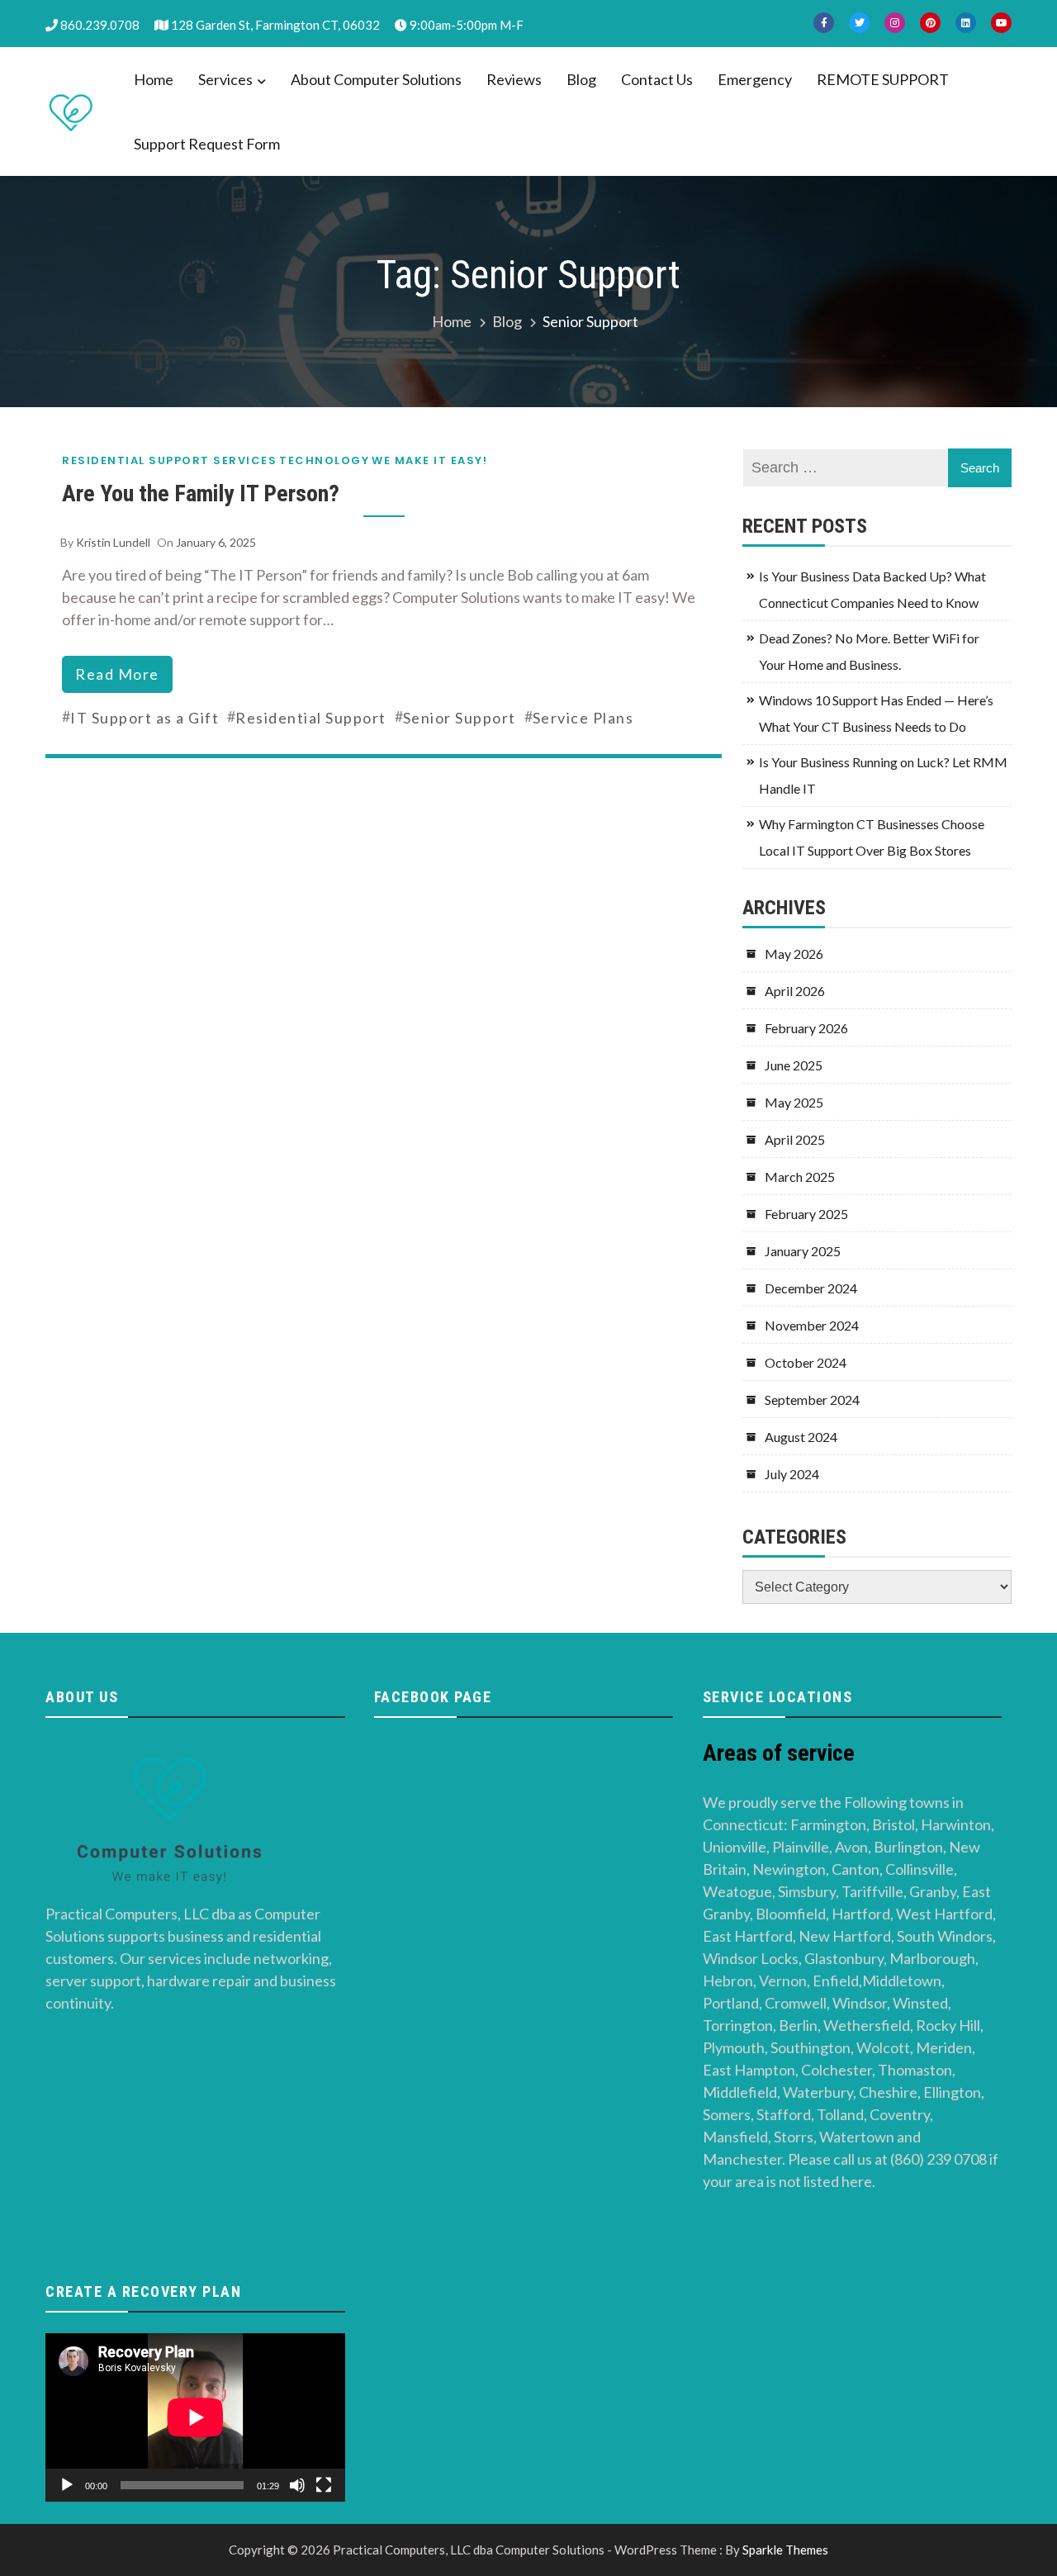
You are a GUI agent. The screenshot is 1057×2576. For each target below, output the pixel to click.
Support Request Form (207, 144)
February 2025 (806, 1214)
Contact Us (657, 79)
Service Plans (583, 718)
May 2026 (794, 954)
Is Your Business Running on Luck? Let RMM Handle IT (883, 775)
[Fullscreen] (324, 2485)
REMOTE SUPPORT (883, 79)
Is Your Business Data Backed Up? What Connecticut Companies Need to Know (872, 589)
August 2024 (801, 1437)
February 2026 (806, 1028)
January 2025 (803, 1251)
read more (117, 674)
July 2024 (792, 1474)
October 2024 (806, 1362)
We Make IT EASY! (429, 460)
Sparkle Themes (785, 2550)
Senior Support (460, 718)
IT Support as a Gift (145, 718)
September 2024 (812, 1399)
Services (225, 79)
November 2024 (812, 1325)
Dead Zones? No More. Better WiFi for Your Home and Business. (869, 651)
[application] (195, 2417)
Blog (581, 79)
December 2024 (811, 1288)
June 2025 (794, 1065)
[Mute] (297, 2485)
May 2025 (794, 1102)
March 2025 (800, 1177)
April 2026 (795, 991)
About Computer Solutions (376, 79)
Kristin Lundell (113, 542)
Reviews (514, 79)
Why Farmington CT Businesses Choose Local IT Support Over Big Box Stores (872, 837)
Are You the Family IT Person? (201, 493)
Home (154, 79)
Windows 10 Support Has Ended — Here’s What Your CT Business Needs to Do (876, 713)
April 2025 (795, 1139)
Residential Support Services (169, 460)
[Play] (67, 2485)
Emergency (755, 79)
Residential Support (311, 718)
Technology (324, 460)
